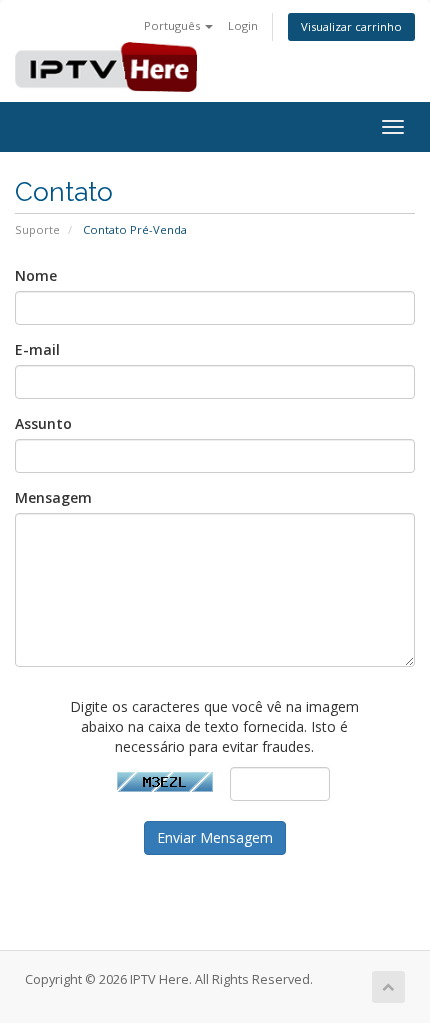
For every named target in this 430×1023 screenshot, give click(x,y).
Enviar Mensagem (215, 837)
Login (243, 25)
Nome (36, 275)
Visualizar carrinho (351, 26)
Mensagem (53, 497)
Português (173, 25)
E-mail (37, 349)
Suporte (37, 229)
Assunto (43, 423)
